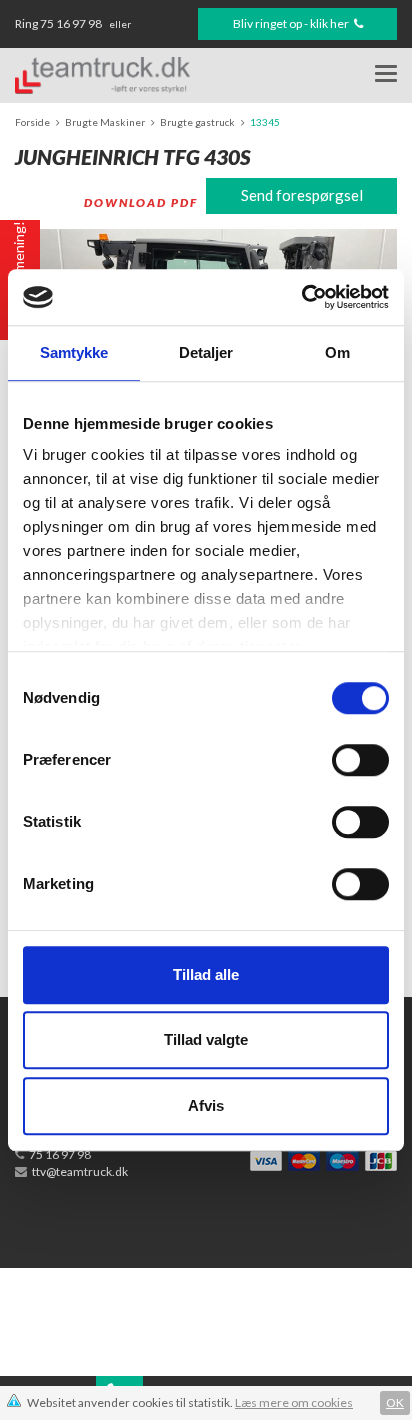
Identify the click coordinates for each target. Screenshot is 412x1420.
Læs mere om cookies (294, 1402)
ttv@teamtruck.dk (80, 1171)
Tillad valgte (206, 1039)
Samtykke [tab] (74, 352)
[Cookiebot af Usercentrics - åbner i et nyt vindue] (301, 297)
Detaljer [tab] (206, 352)
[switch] (360, 760)
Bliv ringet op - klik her (292, 23)
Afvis (206, 1105)
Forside (32, 122)
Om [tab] (337, 352)
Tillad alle (206, 974)
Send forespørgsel (302, 195)
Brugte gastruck (197, 122)
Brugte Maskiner (105, 122)
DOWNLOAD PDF (141, 202)
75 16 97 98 (72, 23)
